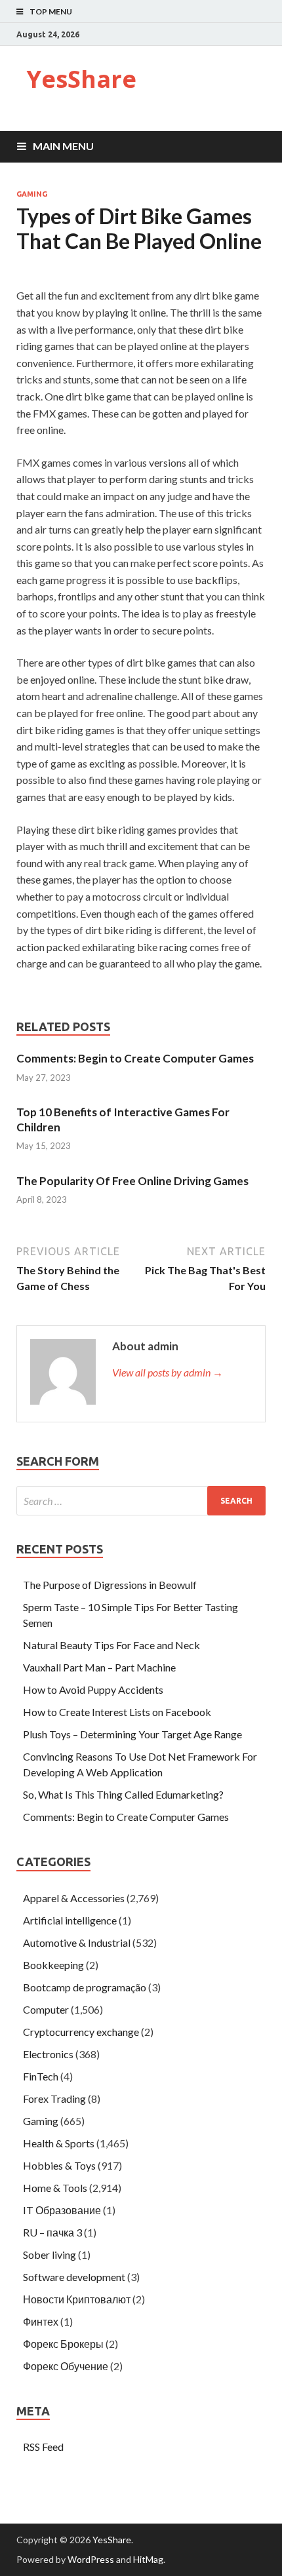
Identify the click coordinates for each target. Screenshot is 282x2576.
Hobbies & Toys (59, 2165)
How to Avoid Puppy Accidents (93, 1689)
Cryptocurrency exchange (81, 2032)
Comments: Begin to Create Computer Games (135, 1058)
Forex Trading (54, 2098)
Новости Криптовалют (77, 2299)
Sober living (50, 2254)
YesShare (81, 79)
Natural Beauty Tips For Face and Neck (111, 1645)
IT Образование (62, 2210)
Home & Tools (55, 2188)
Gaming (32, 194)
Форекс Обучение (66, 2366)
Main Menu (63, 146)
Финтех (41, 2321)
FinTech (41, 2076)
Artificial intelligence (70, 1920)
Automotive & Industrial (77, 1942)
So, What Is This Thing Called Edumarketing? (123, 1794)
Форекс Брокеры (63, 2344)
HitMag (148, 2559)
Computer (46, 2009)
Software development (74, 2277)
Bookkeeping (53, 1965)
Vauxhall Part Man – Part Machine (99, 1667)
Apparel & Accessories (74, 1898)
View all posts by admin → (168, 1372)
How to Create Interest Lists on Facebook (117, 1712)
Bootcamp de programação (85, 1987)
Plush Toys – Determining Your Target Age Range (132, 1734)
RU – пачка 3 (52, 2232)
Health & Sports (59, 2143)
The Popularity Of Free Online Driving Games (132, 1181)
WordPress (91, 2559)
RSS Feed (43, 2447)
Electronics (48, 2054)
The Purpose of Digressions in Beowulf (110, 1585)
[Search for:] (141, 1501)
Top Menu (51, 11)
